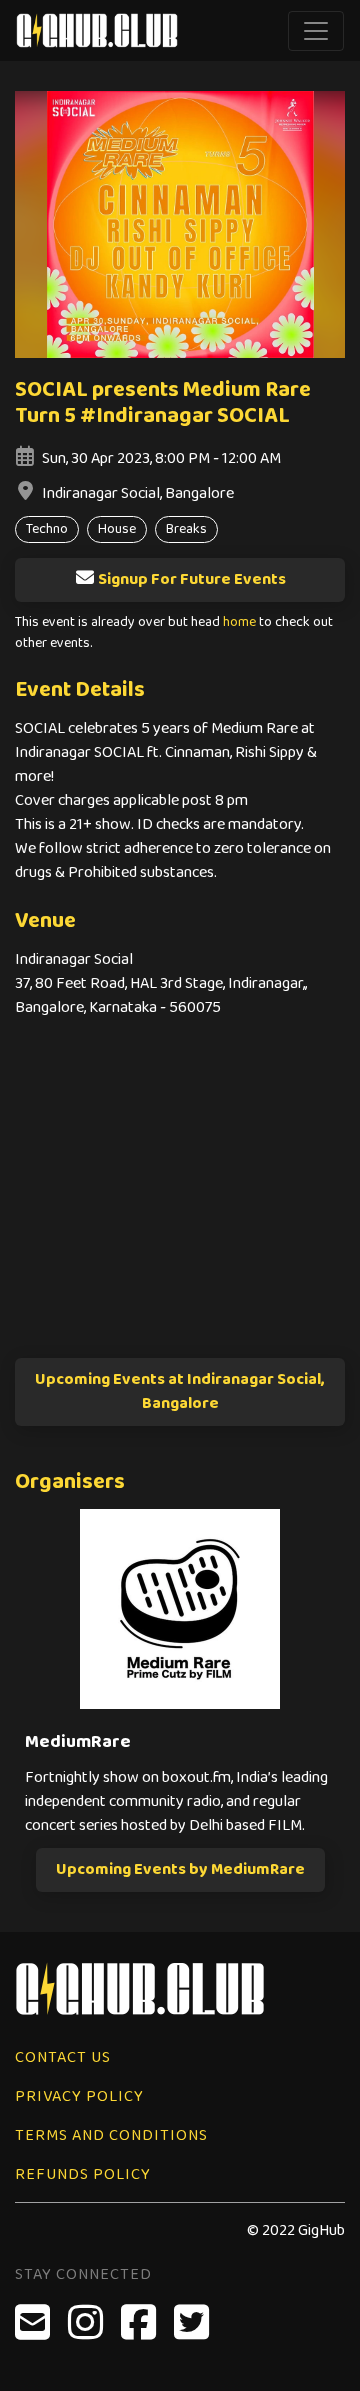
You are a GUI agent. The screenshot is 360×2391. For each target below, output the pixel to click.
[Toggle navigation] (316, 31)
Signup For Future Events (192, 579)
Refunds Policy (83, 2174)
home (239, 622)
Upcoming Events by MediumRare (180, 1869)
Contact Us (63, 2057)
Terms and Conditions (111, 2135)
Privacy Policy (79, 2096)
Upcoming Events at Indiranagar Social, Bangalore (180, 1391)
